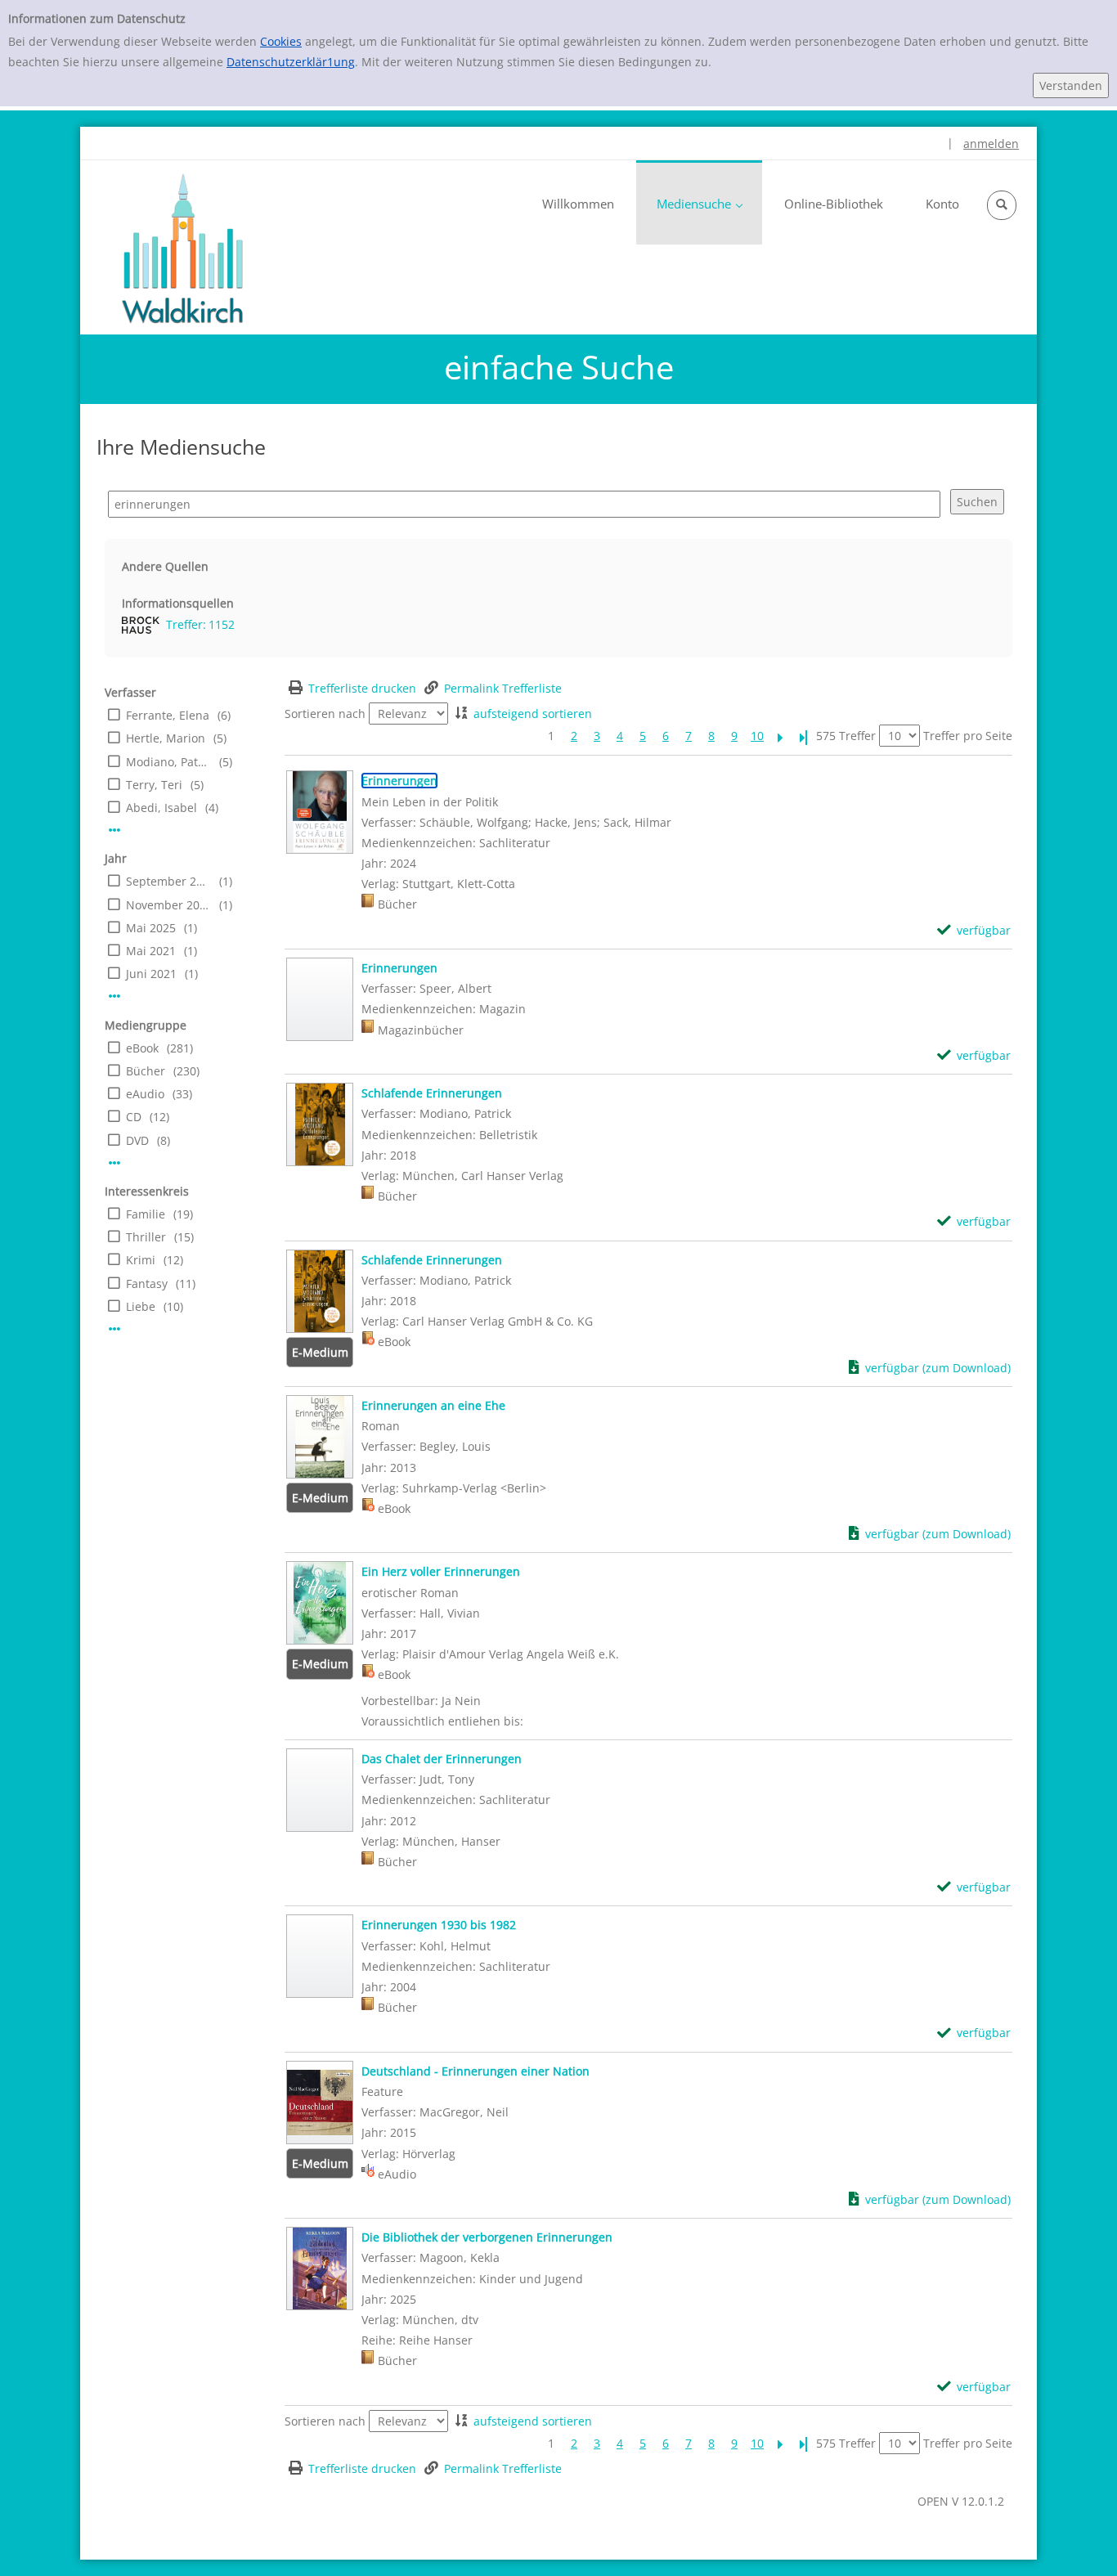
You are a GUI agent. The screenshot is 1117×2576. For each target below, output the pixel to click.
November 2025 (168, 905)
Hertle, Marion (166, 738)
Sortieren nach (325, 714)
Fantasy (147, 1284)
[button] (1002, 205)
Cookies (281, 41)
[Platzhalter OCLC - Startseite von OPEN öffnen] (182, 249)
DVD (137, 1140)
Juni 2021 (151, 974)
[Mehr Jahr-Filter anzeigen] (114, 996)
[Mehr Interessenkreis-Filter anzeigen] (114, 1329)
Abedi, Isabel (161, 808)
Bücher (146, 1071)
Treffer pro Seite (968, 736)
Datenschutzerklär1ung (291, 62)
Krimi (141, 1260)
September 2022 (168, 881)
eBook (142, 1048)
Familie (146, 1214)
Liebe (141, 1306)
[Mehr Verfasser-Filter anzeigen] (114, 830)
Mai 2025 (151, 928)
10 (757, 736)
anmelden (991, 144)
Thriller (146, 1237)
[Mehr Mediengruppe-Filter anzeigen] (114, 1163)
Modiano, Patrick (168, 762)
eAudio (145, 1094)
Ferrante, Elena (168, 715)
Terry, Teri (154, 785)
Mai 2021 (151, 951)
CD (134, 1117)
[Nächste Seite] (780, 736)
